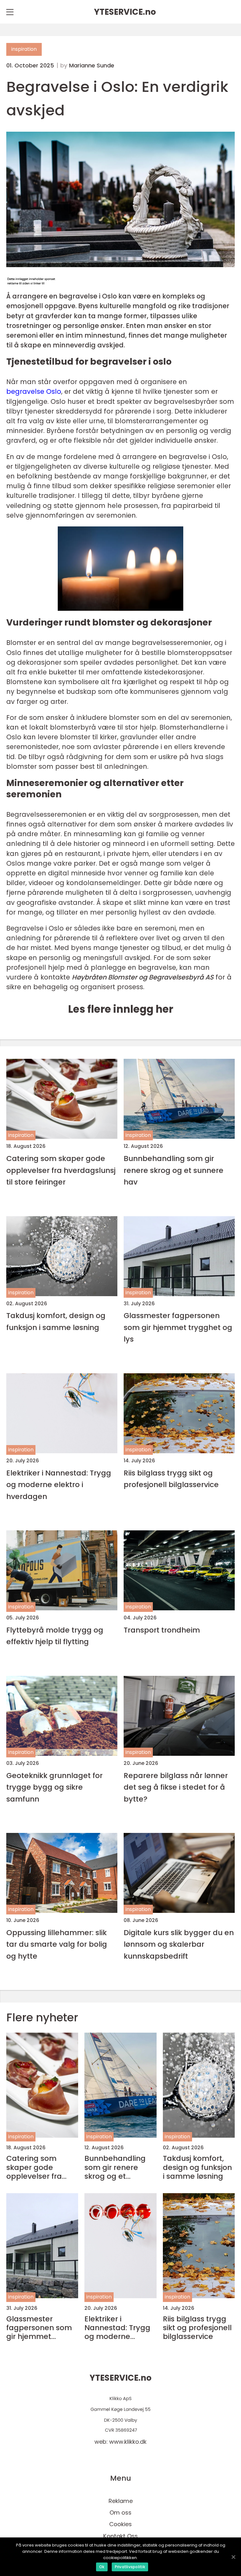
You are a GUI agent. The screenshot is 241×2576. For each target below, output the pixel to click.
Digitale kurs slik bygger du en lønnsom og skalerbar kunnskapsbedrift (179, 1944)
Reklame (121, 2501)
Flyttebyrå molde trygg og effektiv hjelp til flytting (55, 1636)
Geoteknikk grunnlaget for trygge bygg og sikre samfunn (54, 1787)
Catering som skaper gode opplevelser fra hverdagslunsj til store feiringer (61, 1170)
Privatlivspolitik (130, 2567)
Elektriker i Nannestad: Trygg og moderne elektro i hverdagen (59, 1485)
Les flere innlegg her (121, 1009)
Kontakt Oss (120, 2536)
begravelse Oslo (34, 391)
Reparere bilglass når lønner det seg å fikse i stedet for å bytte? (176, 1787)
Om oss (120, 2513)
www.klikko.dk (128, 2442)
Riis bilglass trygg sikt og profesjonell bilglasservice (171, 1479)
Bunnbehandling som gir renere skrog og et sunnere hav (174, 1170)
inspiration (24, 49)
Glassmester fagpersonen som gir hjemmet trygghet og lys (178, 1327)
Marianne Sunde (92, 66)
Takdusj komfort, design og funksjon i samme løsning (56, 1321)
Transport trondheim (162, 1630)
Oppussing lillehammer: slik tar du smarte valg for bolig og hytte (57, 1944)
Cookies (120, 2524)
